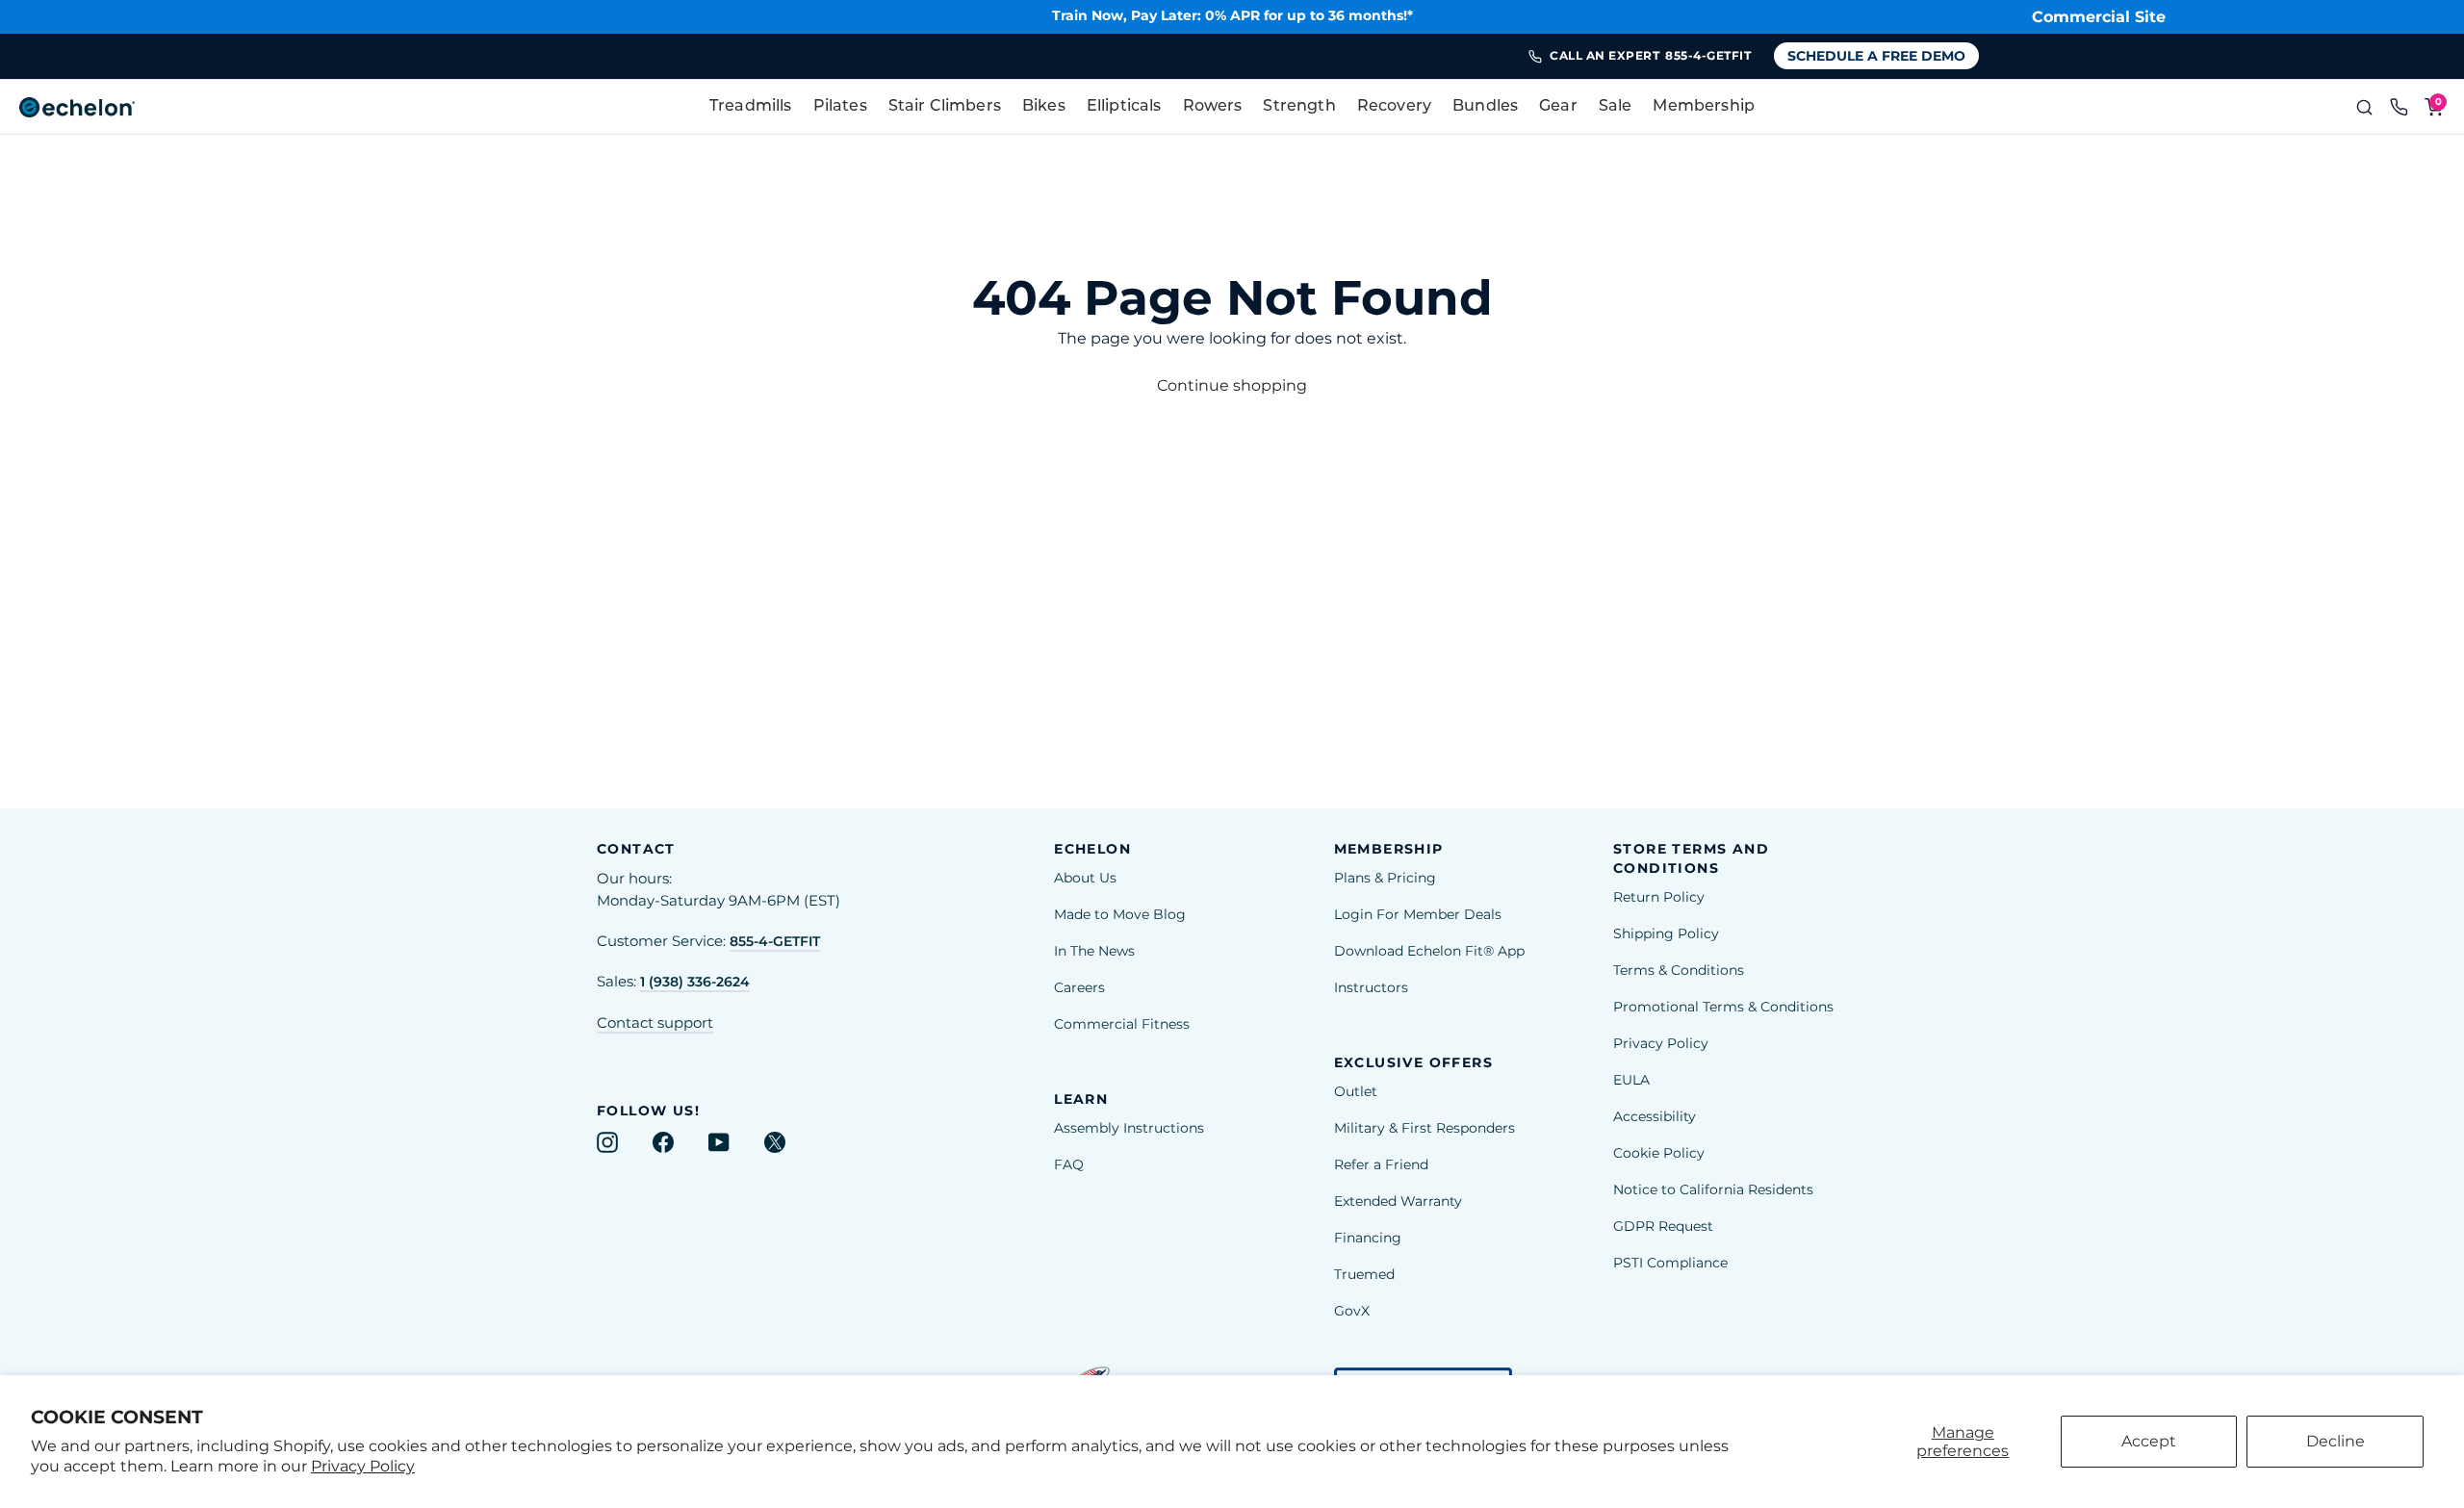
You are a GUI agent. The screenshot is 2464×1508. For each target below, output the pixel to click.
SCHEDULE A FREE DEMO (1876, 56)
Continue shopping (1232, 385)
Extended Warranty (1398, 1201)
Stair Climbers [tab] (945, 107)
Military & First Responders (1424, 1128)
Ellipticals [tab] (1124, 107)
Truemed (1364, 1274)
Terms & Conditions (1679, 970)
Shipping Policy (1666, 933)
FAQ (1069, 1164)
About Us (1085, 878)
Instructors (1371, 987)
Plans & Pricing (1385, 878)
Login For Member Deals (1418, 914)
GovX (1352, 1311)
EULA (1631, 1080)
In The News (1094, 951)
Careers (1079, 987)
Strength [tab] (1299, 107)
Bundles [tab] (1485, 107)
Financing (1368, 1238)
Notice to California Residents (1713, 1189)
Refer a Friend (1381, 1164)
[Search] (2364, 107)
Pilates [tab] (840, 107)
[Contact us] (2399, 107)
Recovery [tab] (1394, 107)
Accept (2149, 1441)
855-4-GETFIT (775, 941)
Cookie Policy (1659, 1153)
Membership (1704, 107)
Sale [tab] (1616, 107)
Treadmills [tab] (751, 107)
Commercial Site (2099, 17)
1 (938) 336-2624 (695, 982)
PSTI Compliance (1670, 1263)
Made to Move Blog (1120, 914)
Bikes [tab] (1044, 107)
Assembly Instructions (1129, 1128)
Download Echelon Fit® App (1429, 951)
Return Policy (1659, 897)
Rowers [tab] (1213, 107)
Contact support (655, 1023)
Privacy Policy (363, 1466)
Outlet (1356, 1091)
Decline (2336, 1441)
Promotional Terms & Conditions (1723, 1007)
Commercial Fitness (1122, 1024)
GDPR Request (1663, 1226)
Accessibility (1655, 1116)
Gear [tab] (1558, 107)
